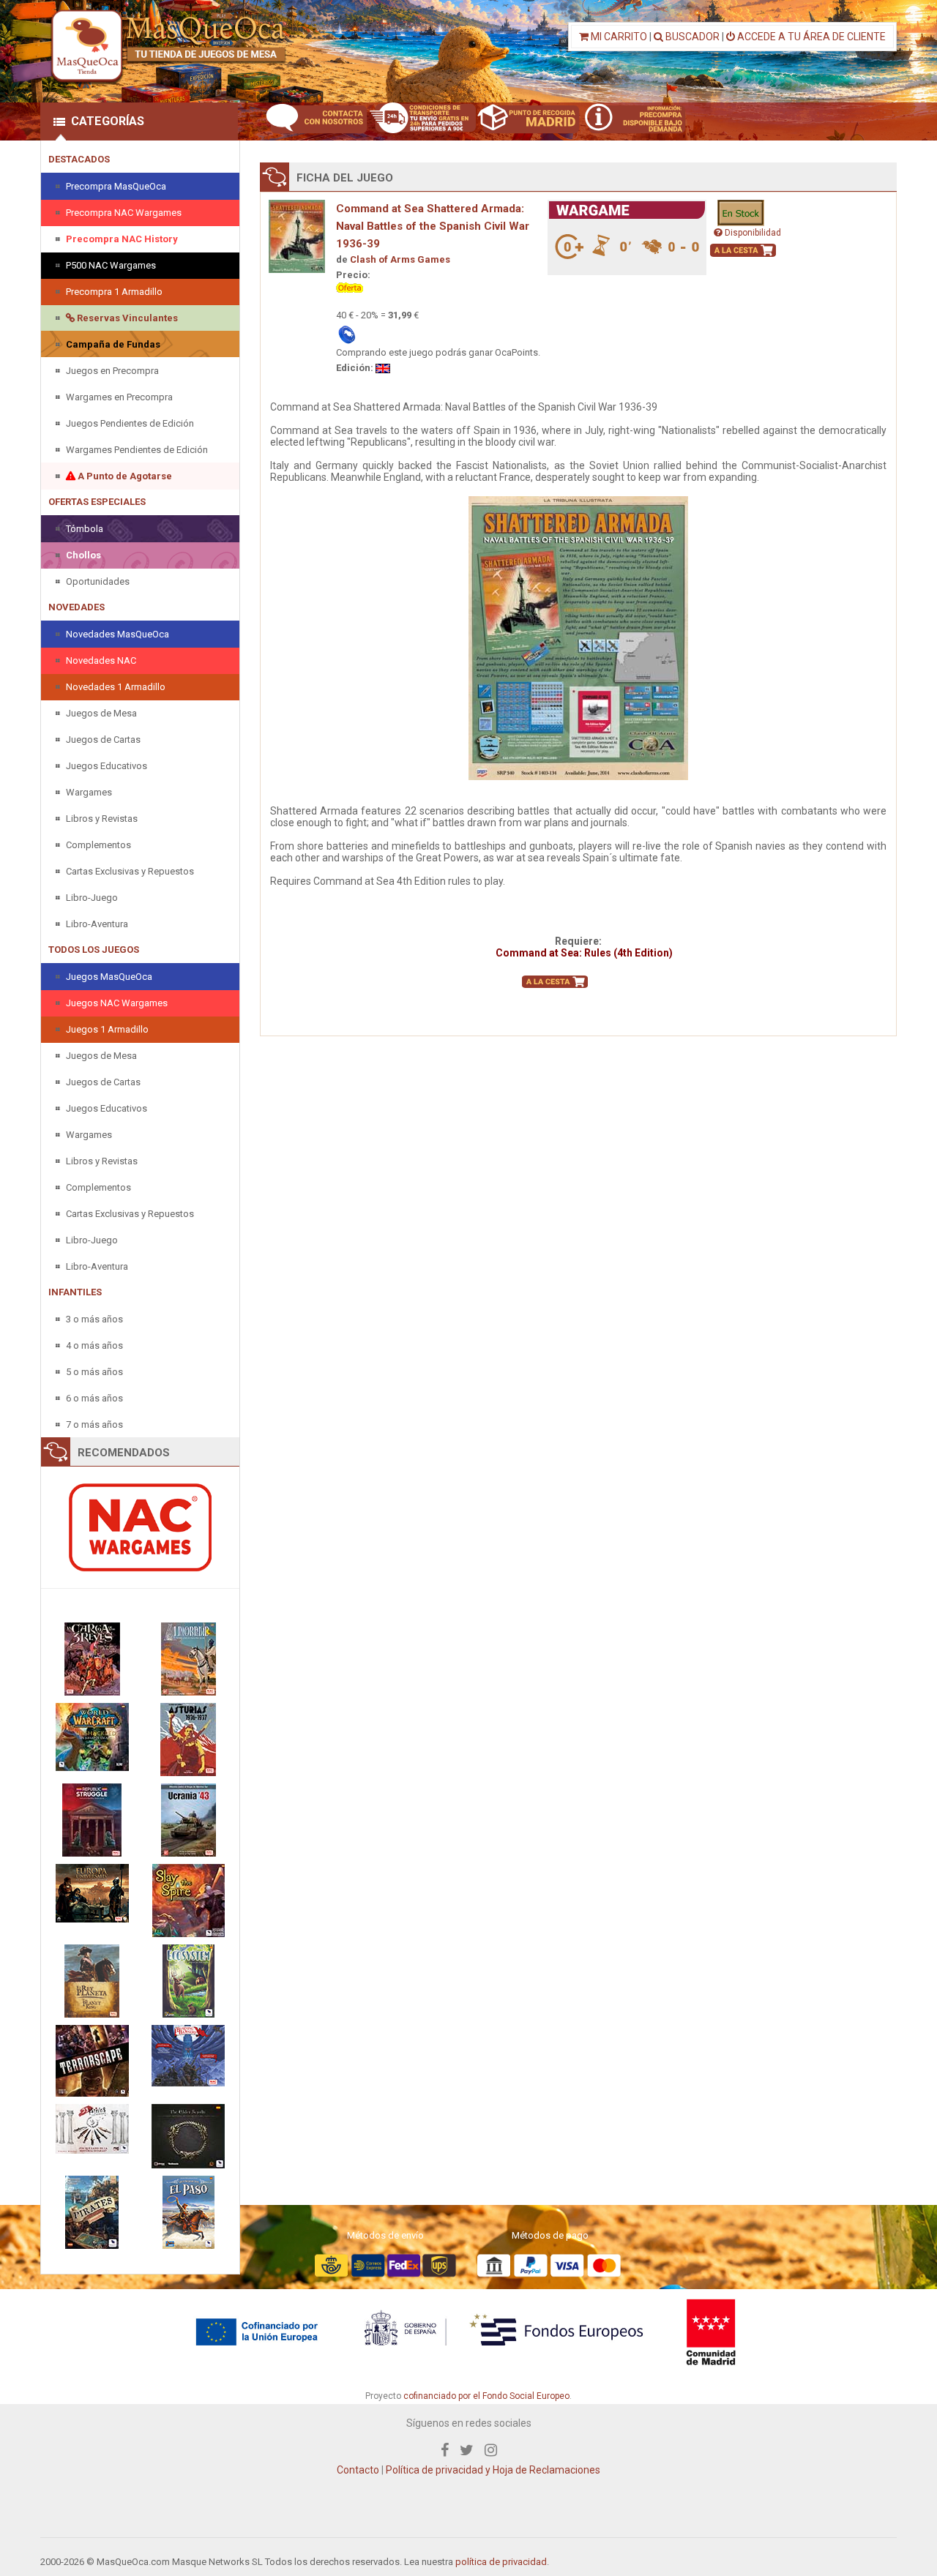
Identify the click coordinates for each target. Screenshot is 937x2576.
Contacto (358, 2470)
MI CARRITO (618, 37)
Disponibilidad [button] (752, 233)
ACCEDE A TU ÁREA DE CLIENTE (810, 37)
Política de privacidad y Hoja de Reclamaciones (493, 2470)
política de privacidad (501, 2562)
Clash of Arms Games (400, 259)
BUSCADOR (691, 37)
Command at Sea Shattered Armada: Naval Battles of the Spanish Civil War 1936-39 (433, 226)
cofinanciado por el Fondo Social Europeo (486, 2396)
